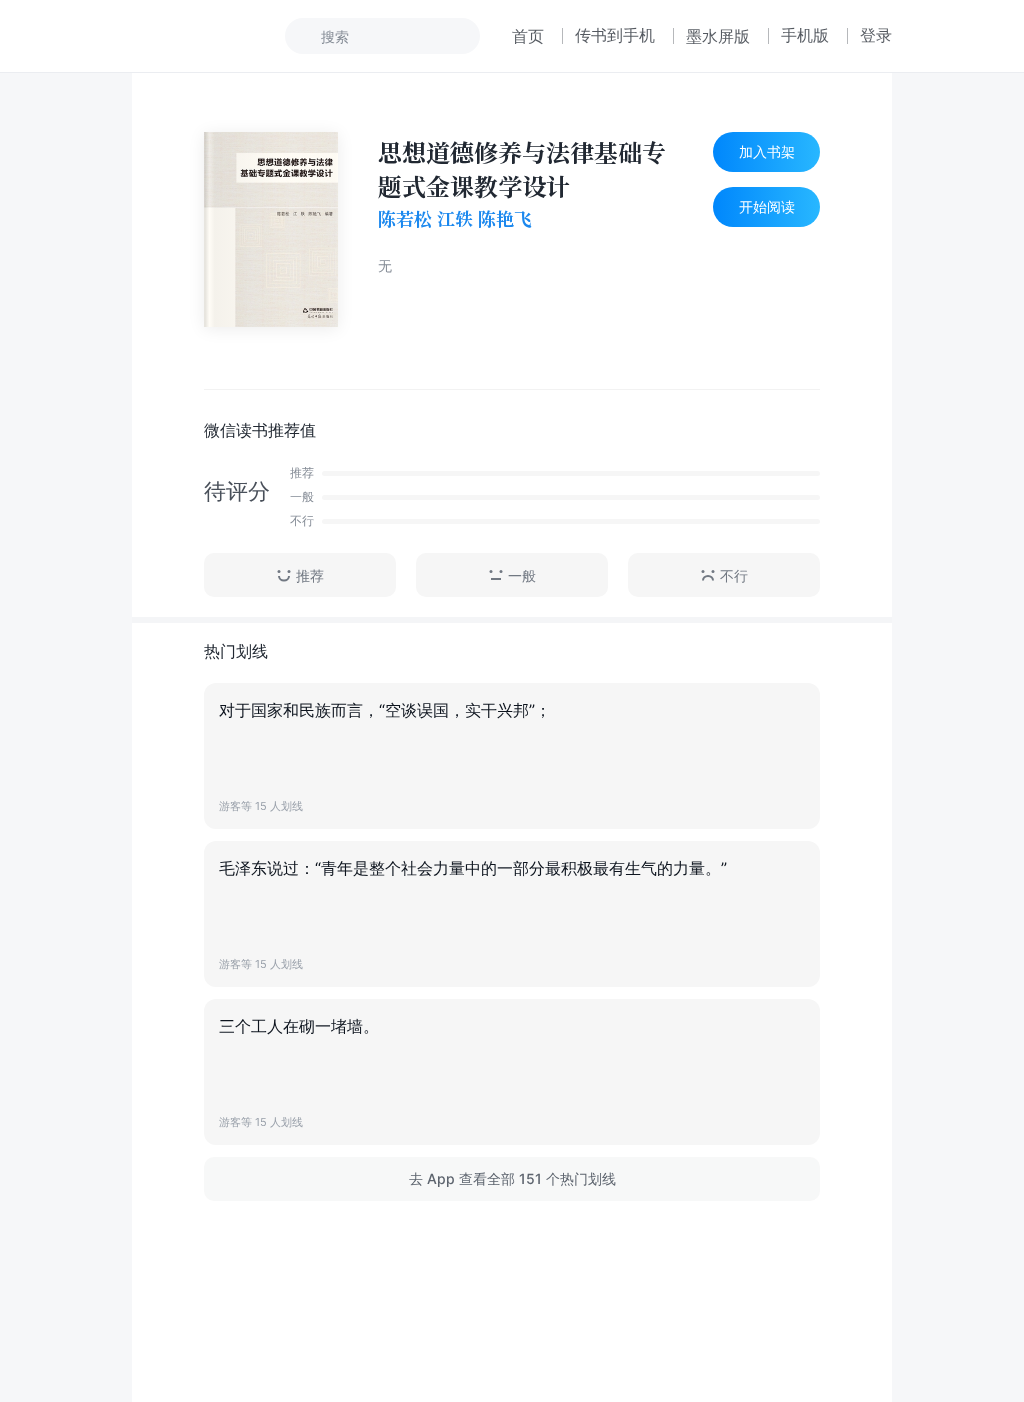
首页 (528, 36)
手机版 (805, 35)
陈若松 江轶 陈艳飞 (455, 219)
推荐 (310, 575)
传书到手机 (615, 35)
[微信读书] (198, 36)
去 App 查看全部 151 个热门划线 (512, 1178)
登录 (876, 35)
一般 (522, 575)
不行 (734, 575)
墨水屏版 (718, 36)
